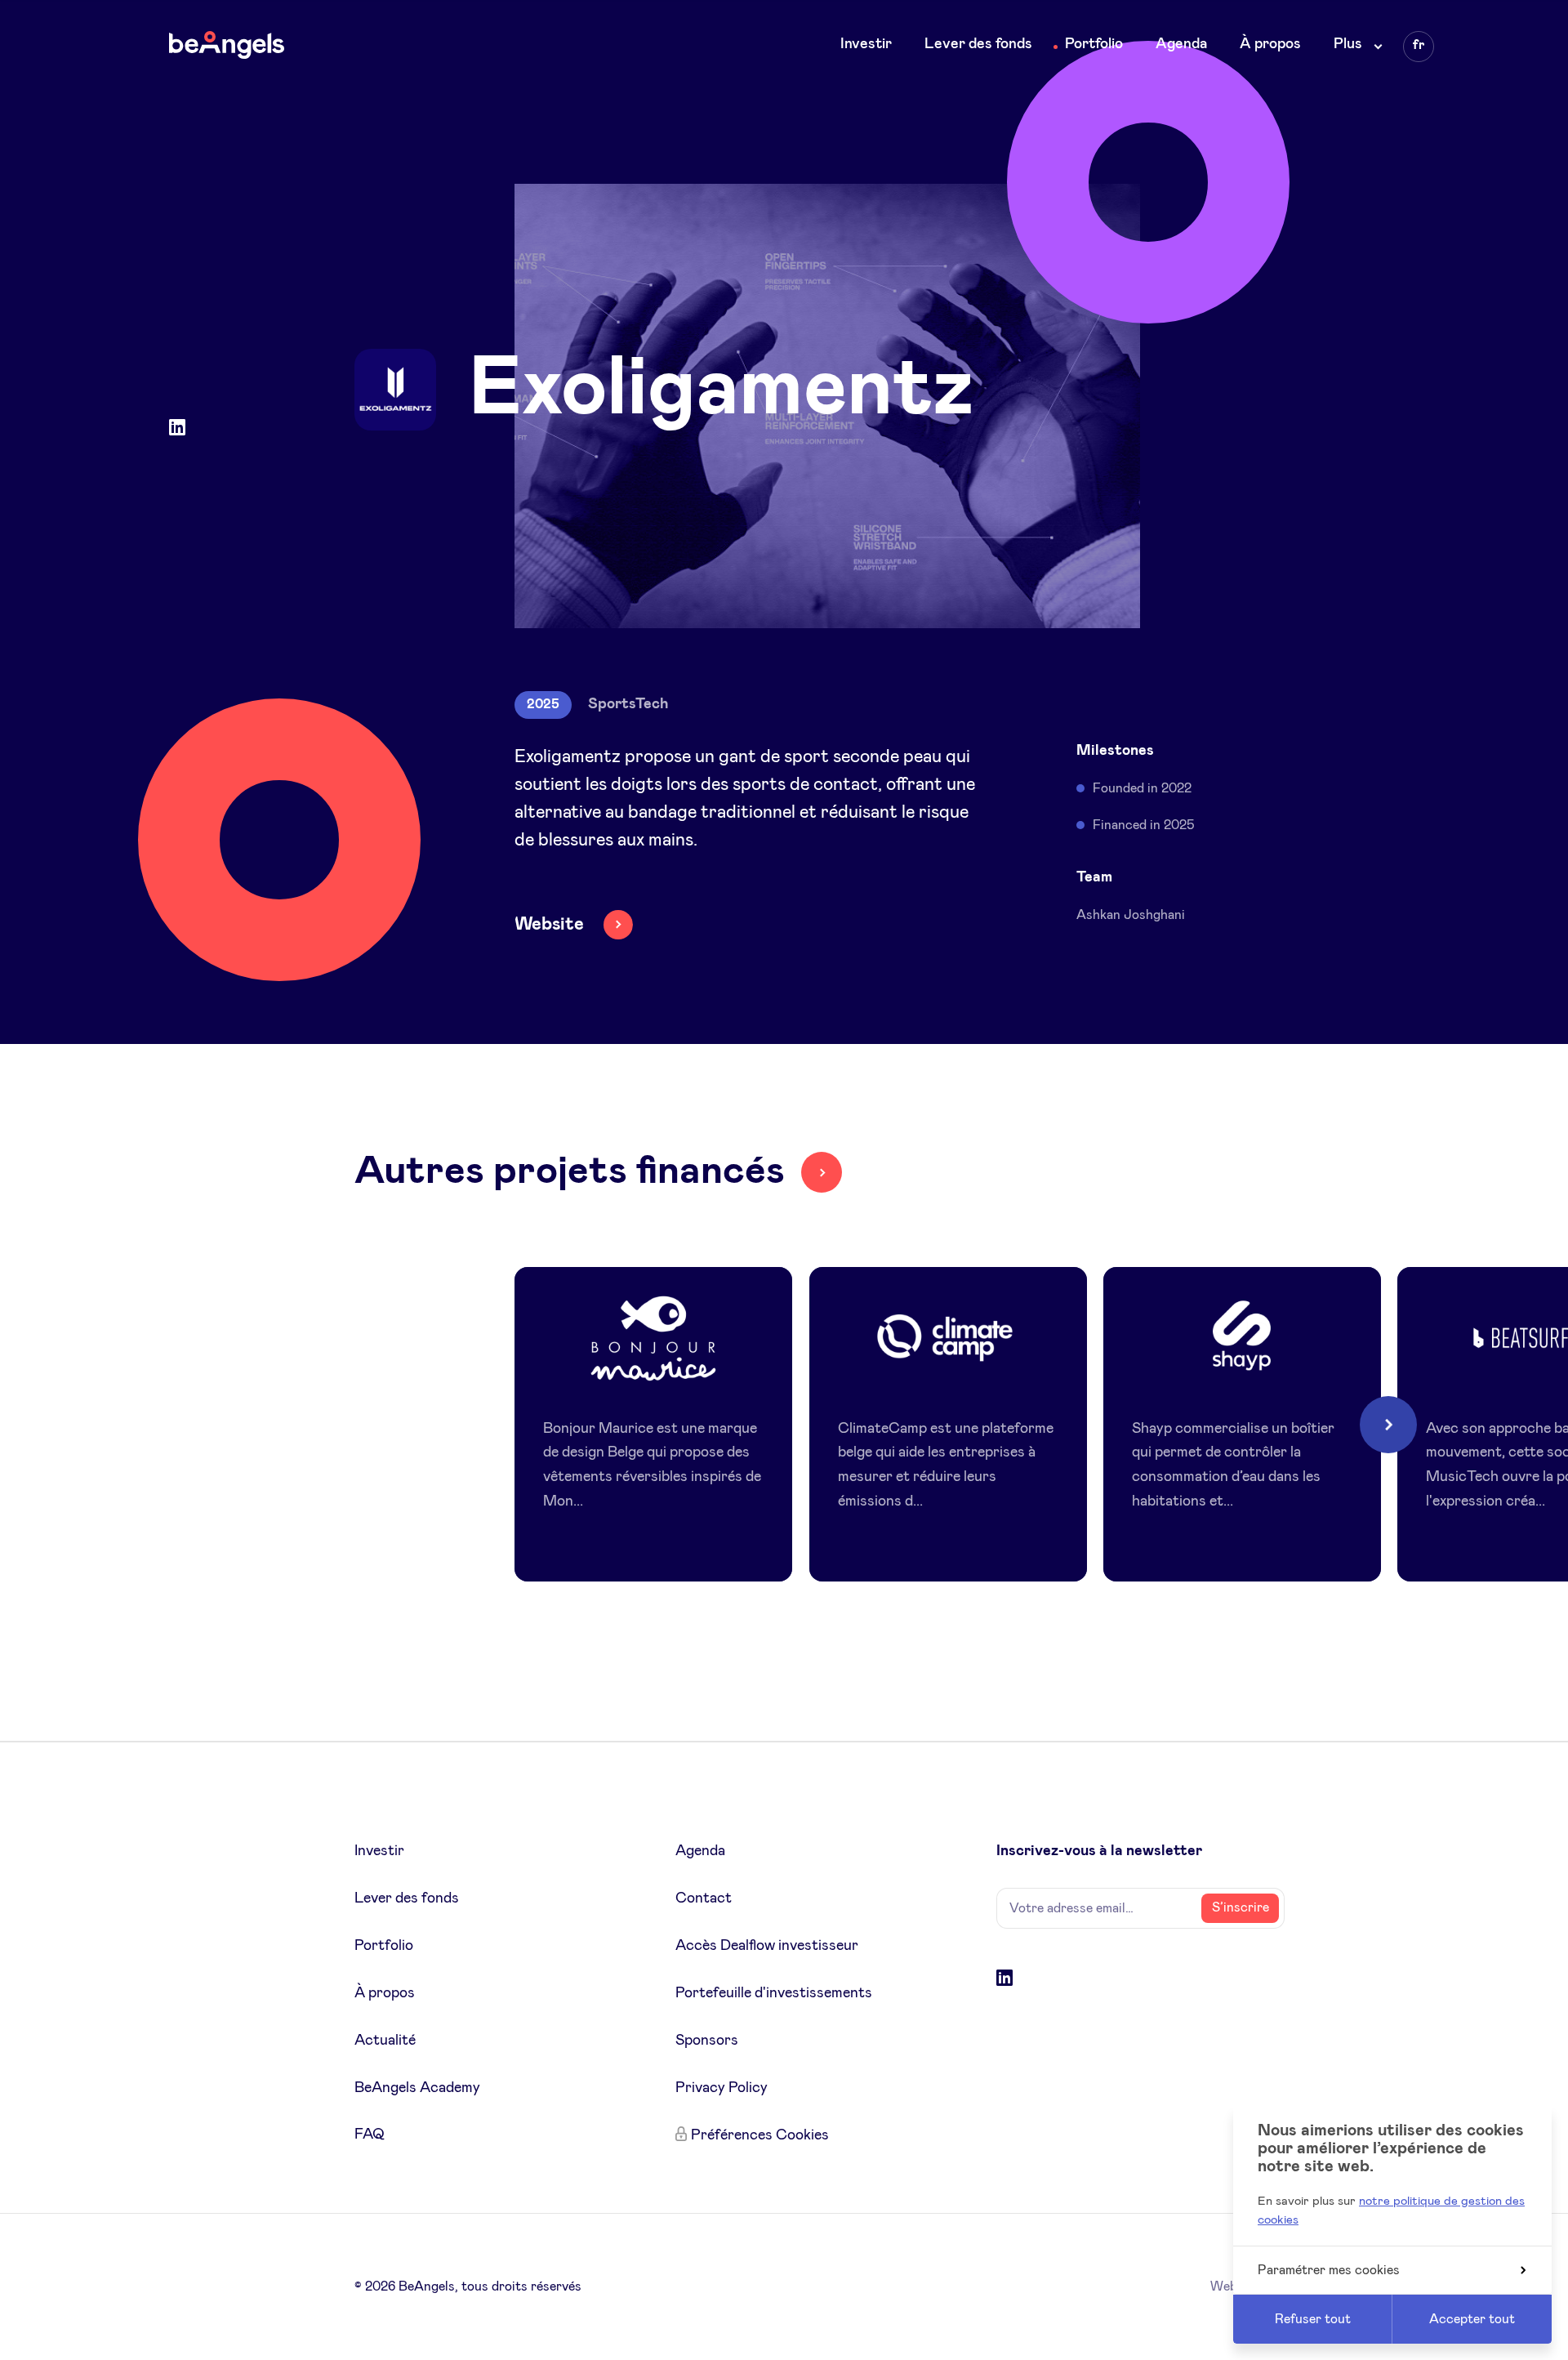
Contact (704, 1898)
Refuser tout (1313, 2319)
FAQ (370, 2135)
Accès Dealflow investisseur (767, 1946)
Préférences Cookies (760, 2135)
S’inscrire (1241, 1907)
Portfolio (1094, 44)
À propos (1270, 44)
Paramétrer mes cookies (1329, 2270)
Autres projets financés (570, 1171)
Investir (866, 44)
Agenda (1181, 44)
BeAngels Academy (417, 2088)
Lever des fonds (978, 44)
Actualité (385, 2041)
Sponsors (707, 2041)
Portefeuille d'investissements (774, 1993)
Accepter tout (1472, 2319)
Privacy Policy (722, 2088)
